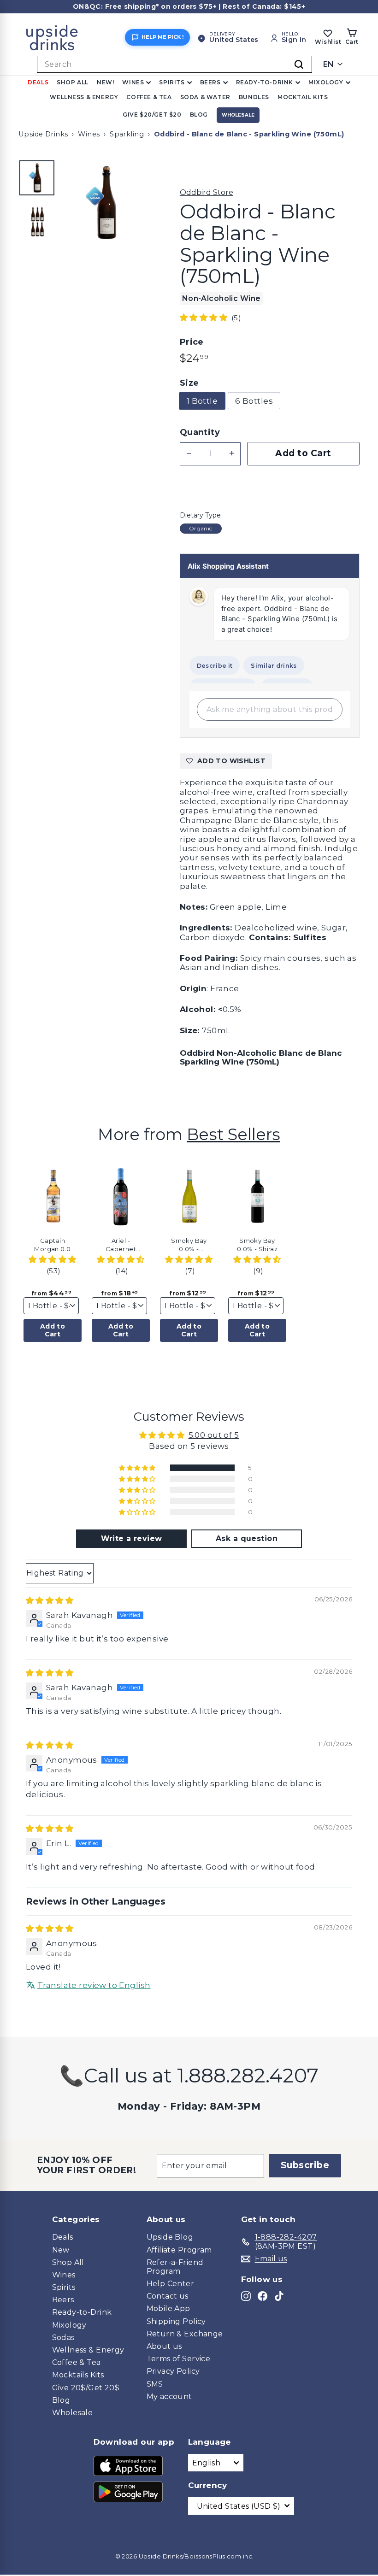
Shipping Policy (176, 2321)
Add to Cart (53, 1330)
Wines (133, 82)
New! (105, 82)
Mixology (326, 82)
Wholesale (238, 115)
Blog (199, 115)
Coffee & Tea (149, 97)
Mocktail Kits (303, 97)
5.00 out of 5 (214, 1435)
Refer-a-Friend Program (175, 2267)
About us (164, 2346)
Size (189, 383)
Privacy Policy (173, 2371)
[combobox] (174, 64)
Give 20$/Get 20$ (86, 2388)
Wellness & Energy (84, 97)
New (61, 2250)
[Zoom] (106, 203)
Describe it (215, 666)
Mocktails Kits (78, 2375)
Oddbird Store (207, 192)
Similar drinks (274, 666)
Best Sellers (233, 1134)
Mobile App (168, 2308)
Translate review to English (94, 1985)
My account (169, 2397)
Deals (38, 82)
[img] (50, 1600)
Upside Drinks (43, 134)
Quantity (200, 432)
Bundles (254, 97)
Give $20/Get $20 (152, 115)
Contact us (168, 2296)
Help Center (171, 2284)
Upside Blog (170, 2237)
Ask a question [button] (247, 1538)
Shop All (73, 82)
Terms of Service (179, 2359)
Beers (210, 82)
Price (192, 342)
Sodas (63, 2338)
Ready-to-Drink (265, 82)
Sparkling (127, 134)
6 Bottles (254, 401)
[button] (205, 318)
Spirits (172, 82)
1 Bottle (202, 401)
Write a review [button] (132, 1538)
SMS (155, 2384)
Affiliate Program (179, 2250)
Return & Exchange (185, 2334)
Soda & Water (205, 97)
